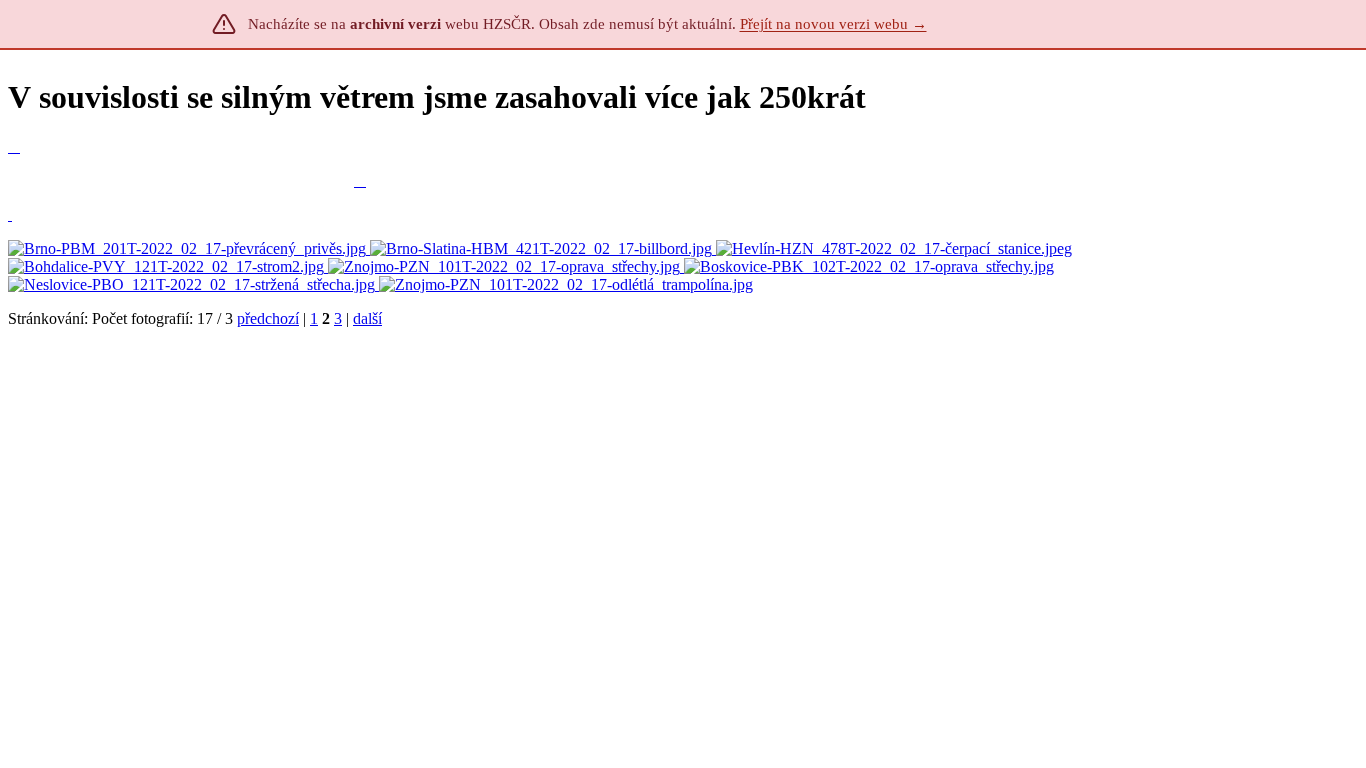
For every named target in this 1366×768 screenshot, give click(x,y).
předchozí (268, 318)
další (367, 318)
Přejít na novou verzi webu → (833, 24)
